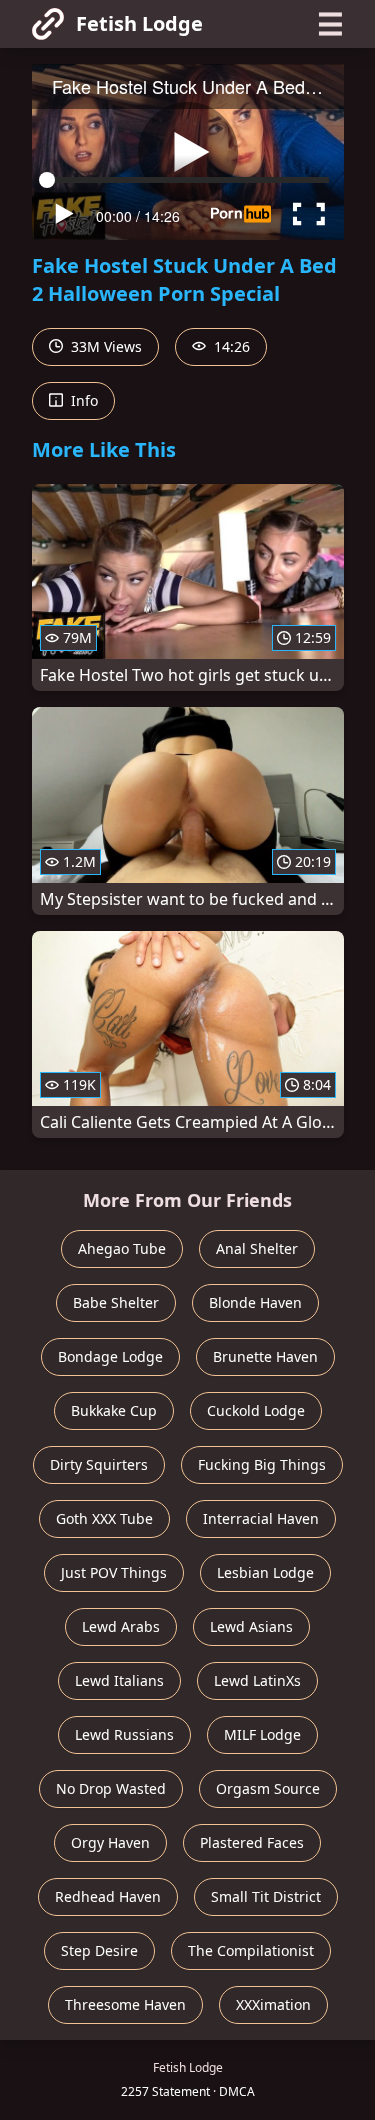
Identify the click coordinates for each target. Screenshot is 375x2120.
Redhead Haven (108, 1896)
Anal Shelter (257, 1248)
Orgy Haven (110, 1842)
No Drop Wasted (111, 1788)
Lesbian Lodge (265, 1572)
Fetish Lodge (139, 23)
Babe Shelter (116, 1302)
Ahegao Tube (122, 1248)
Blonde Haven (255, 1302)
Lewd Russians (124, 1734)
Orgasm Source (268, 1788)
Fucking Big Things (262, 1464)
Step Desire (99, 1950)
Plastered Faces (252, 1842)
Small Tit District (266, 1896)
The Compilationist (251, 1950)
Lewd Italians (119, 1680)
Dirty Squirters (99, 1464)
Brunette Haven (265, 1356)
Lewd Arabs (121, 1626)
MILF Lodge (262, 1734)
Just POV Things (114, 1572)
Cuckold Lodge (256, 1410)
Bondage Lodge (110, 1356)
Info (82, 400)
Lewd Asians (251, 1626)
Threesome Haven (125, 2004)
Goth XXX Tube (104, 1518)
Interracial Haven (261, 1518)
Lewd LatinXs (257, 1680)
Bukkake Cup (114, 1410)
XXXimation (273, 2004)
